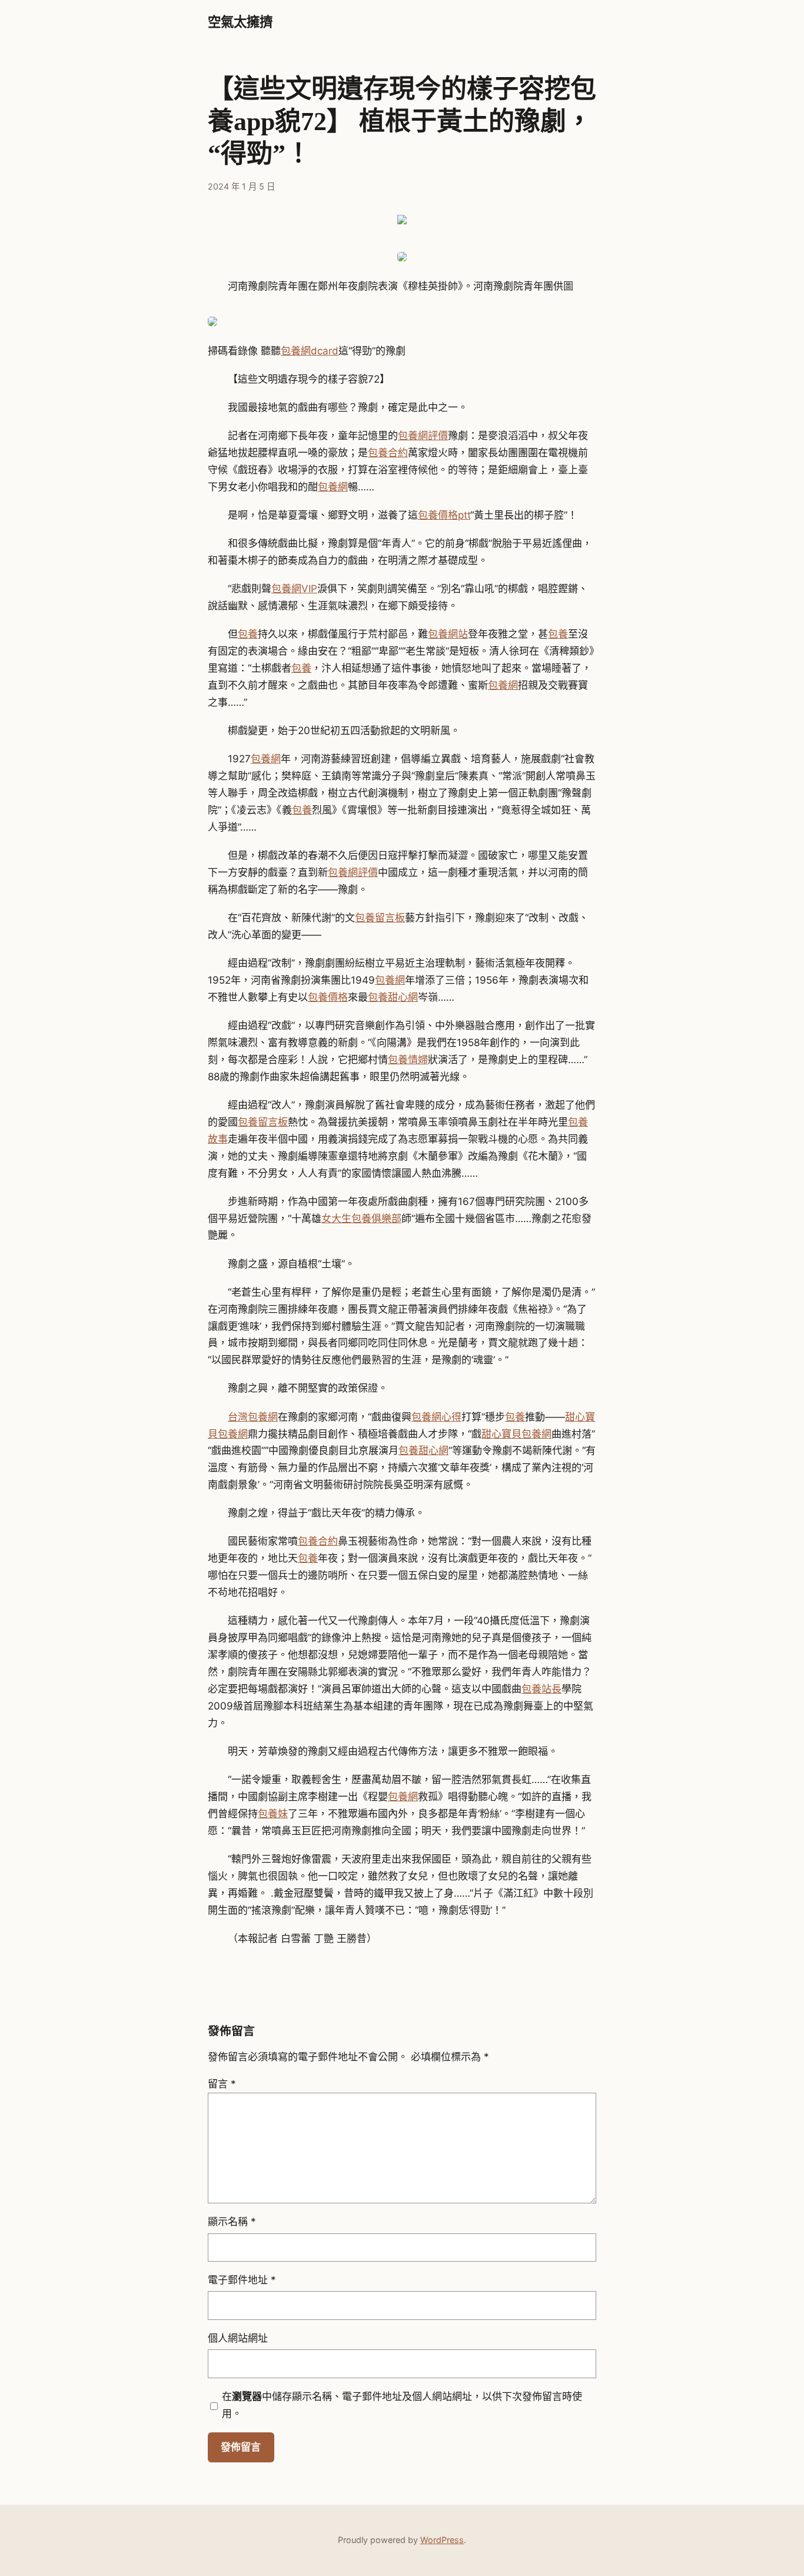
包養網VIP (294, 589)
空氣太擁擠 (240, 22)
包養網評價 (423, 436)
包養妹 (273, 1814)
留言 (222, 2084)
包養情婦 (408, 1060)
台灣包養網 (253, 1417)
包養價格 (328, 997)
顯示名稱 (232, 2222)
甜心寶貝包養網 (516, 1434)
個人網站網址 (238, 2338)
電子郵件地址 (242, 2280)
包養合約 (388, 453)
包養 (248, 634)
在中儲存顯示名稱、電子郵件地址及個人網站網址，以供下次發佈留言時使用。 (402, 2405)
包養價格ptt (444, 515)
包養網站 (448, 634)
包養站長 (541, 1689)
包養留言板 (380, 918)
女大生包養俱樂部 (361, 1219)
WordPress (442, 2540)
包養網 (333, 487)
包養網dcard (310, 351)
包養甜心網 (393, 997)
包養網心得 (436, 1417)
